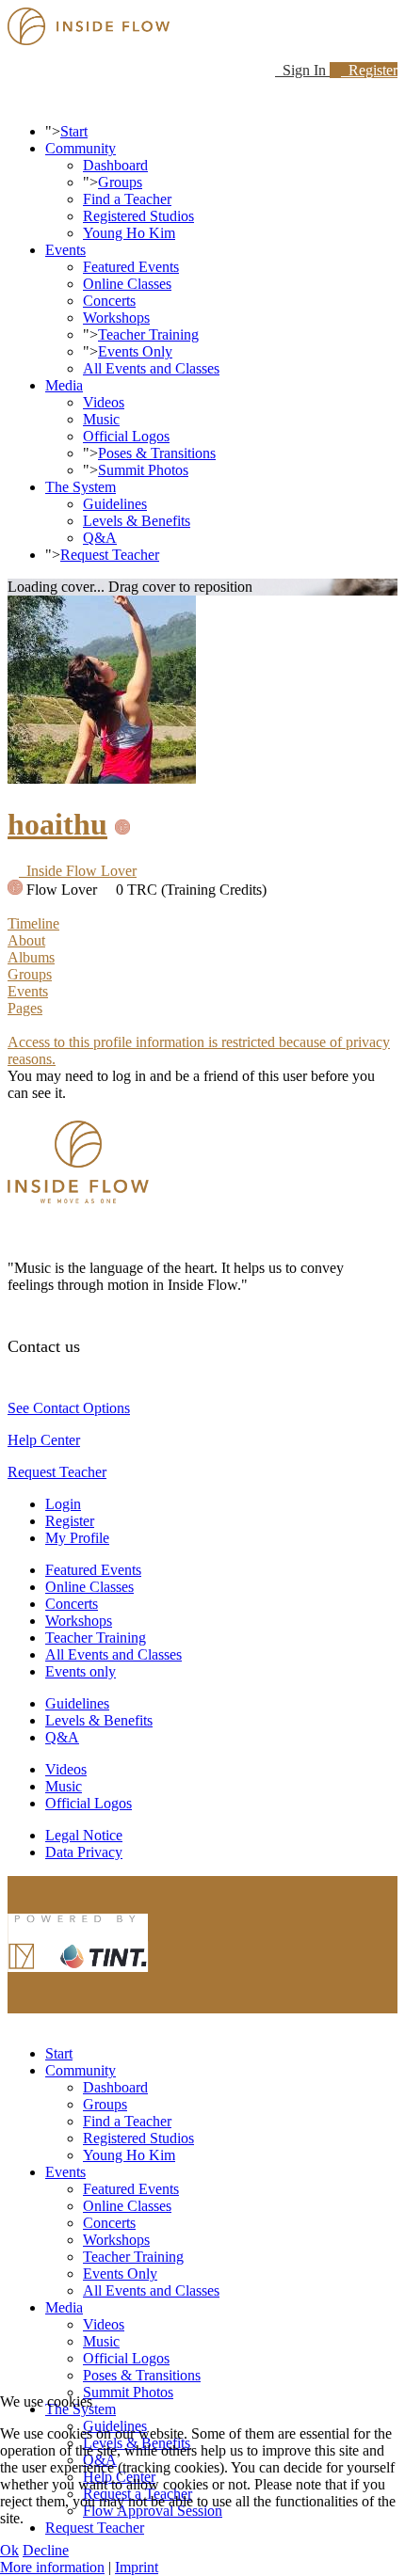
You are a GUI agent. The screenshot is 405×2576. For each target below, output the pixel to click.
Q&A (100, 538)
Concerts (109, 301)
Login (63, 1504)
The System (81, 487)
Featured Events (131, 267)
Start (74, 131)
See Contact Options (69, 1408)
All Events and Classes (151, 368)
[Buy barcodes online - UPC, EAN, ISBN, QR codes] (78, 1976)
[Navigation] (13, 99)
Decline (46, 2550)
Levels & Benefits (137, 521)
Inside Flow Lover (78, 871)
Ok (9, 2550)
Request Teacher (110, 555)
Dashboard (115, 165)
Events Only (135, 351)
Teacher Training (148, 334)
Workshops (116, 318)
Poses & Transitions (157, 453)
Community (81, 148)
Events (65, 250)
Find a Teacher (127, 199)
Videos (104, 402)
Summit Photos (143, 470)
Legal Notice (84, 1835)
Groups (120, 182)
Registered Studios (138, 216)
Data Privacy (84, 1852)
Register (369, 70)
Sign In (302, 70)
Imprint (137, 2567)
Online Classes (127, 284)
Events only (81, 1671)
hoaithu (57, 824)
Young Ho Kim (129, 233)
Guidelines (115, 504)
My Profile (77, 1538)
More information (52, 2567)
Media (64, 385)
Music (101, 419)
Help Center (44, 1440)
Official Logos (126, 436)
